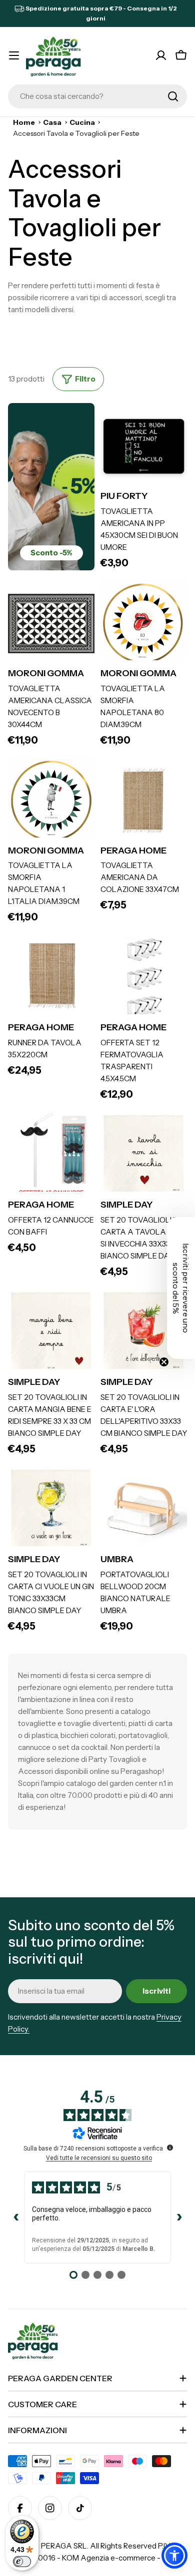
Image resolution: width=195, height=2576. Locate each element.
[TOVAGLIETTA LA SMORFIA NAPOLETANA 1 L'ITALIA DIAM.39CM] (51, 801)
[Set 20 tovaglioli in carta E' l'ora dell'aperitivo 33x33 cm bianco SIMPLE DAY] (144, 1332)
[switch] (22, 2562)
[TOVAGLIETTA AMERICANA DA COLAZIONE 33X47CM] (144, 801)
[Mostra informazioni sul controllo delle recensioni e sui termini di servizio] (170, 2147)
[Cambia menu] (14, 55)
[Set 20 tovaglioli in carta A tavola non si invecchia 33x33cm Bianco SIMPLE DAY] (144, 1155)
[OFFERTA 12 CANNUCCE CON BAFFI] (51, 1155)
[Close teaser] (164, 1362)
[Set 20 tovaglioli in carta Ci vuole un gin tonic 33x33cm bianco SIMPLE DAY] (51, 1509)
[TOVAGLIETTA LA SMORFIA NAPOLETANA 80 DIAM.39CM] (144, 624)
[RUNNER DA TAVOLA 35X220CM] (51, 978)
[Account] (161, 55)
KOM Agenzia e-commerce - (111, 2558)
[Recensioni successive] (179, 2217)
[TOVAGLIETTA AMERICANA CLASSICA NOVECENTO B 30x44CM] (51, 624)
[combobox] (97, 96)
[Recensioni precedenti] (16, 2217)
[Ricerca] (173, 96)
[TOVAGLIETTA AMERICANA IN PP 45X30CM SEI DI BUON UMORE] (144, 446)
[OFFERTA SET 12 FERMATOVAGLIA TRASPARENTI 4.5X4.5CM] (144, 978)
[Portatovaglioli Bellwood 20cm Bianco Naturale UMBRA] (144, 1509)
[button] (174, 2556)
